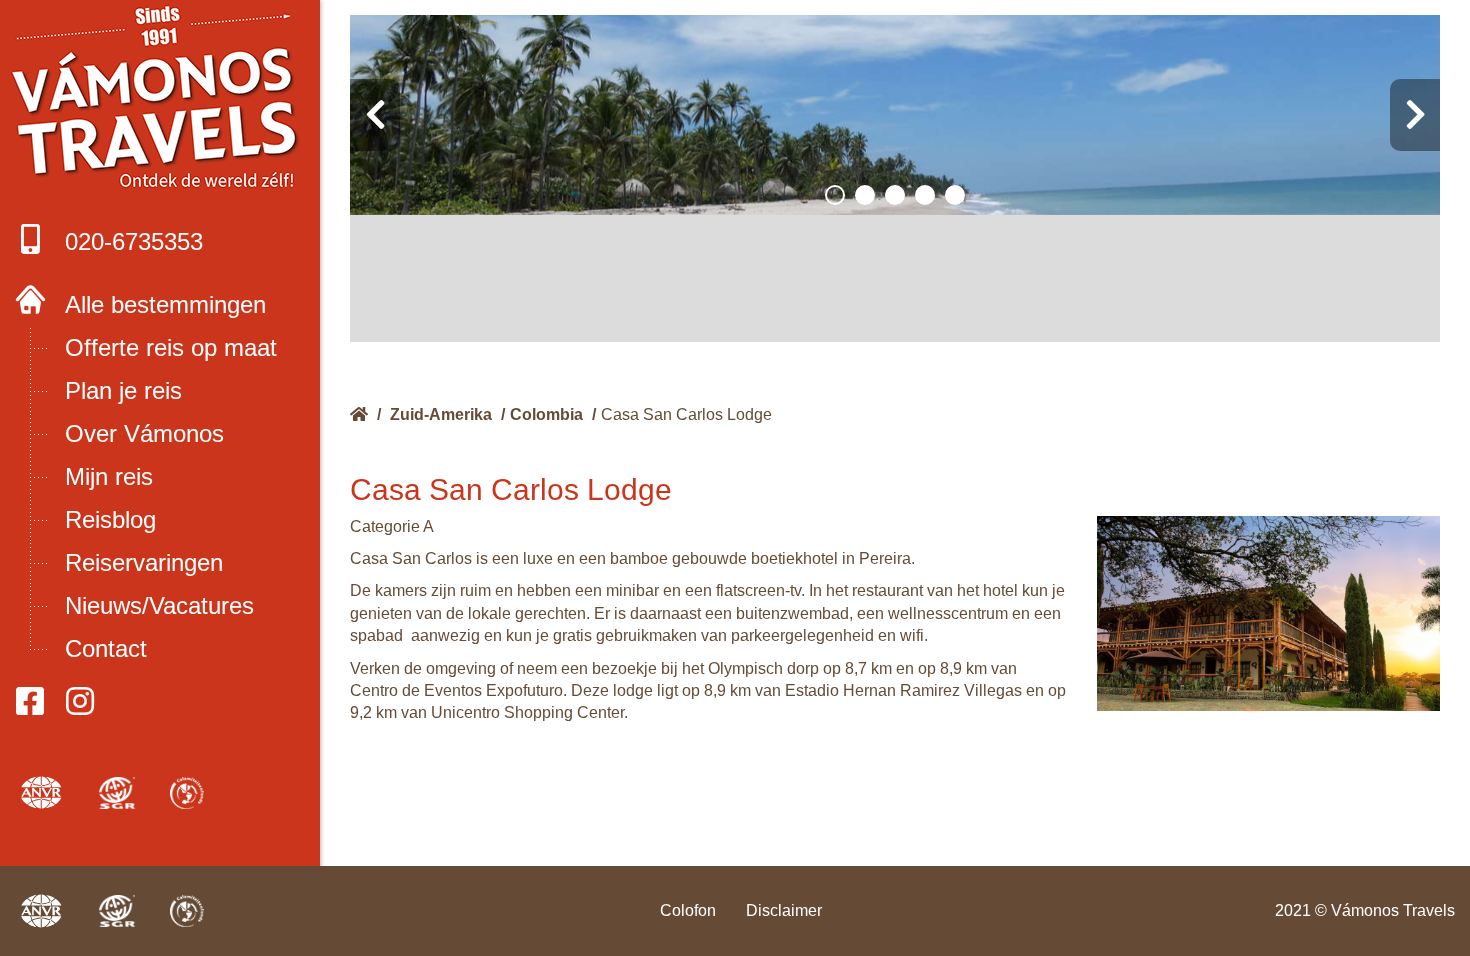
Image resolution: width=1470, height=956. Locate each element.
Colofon (688, 910)
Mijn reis (109, 476)
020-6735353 (134, 241)
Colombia (546, 414)
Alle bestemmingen (165, 304)
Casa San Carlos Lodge (686, 414)
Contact (106, 648)
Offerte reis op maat (171, 347)
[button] (835, 195)
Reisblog (110, 519)
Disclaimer (784, 910)
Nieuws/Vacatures (159, 605)
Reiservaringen (144, 562)
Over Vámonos (144, 433)
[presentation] (375, 115)
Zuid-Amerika (441, 414)
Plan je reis (123, 390)
